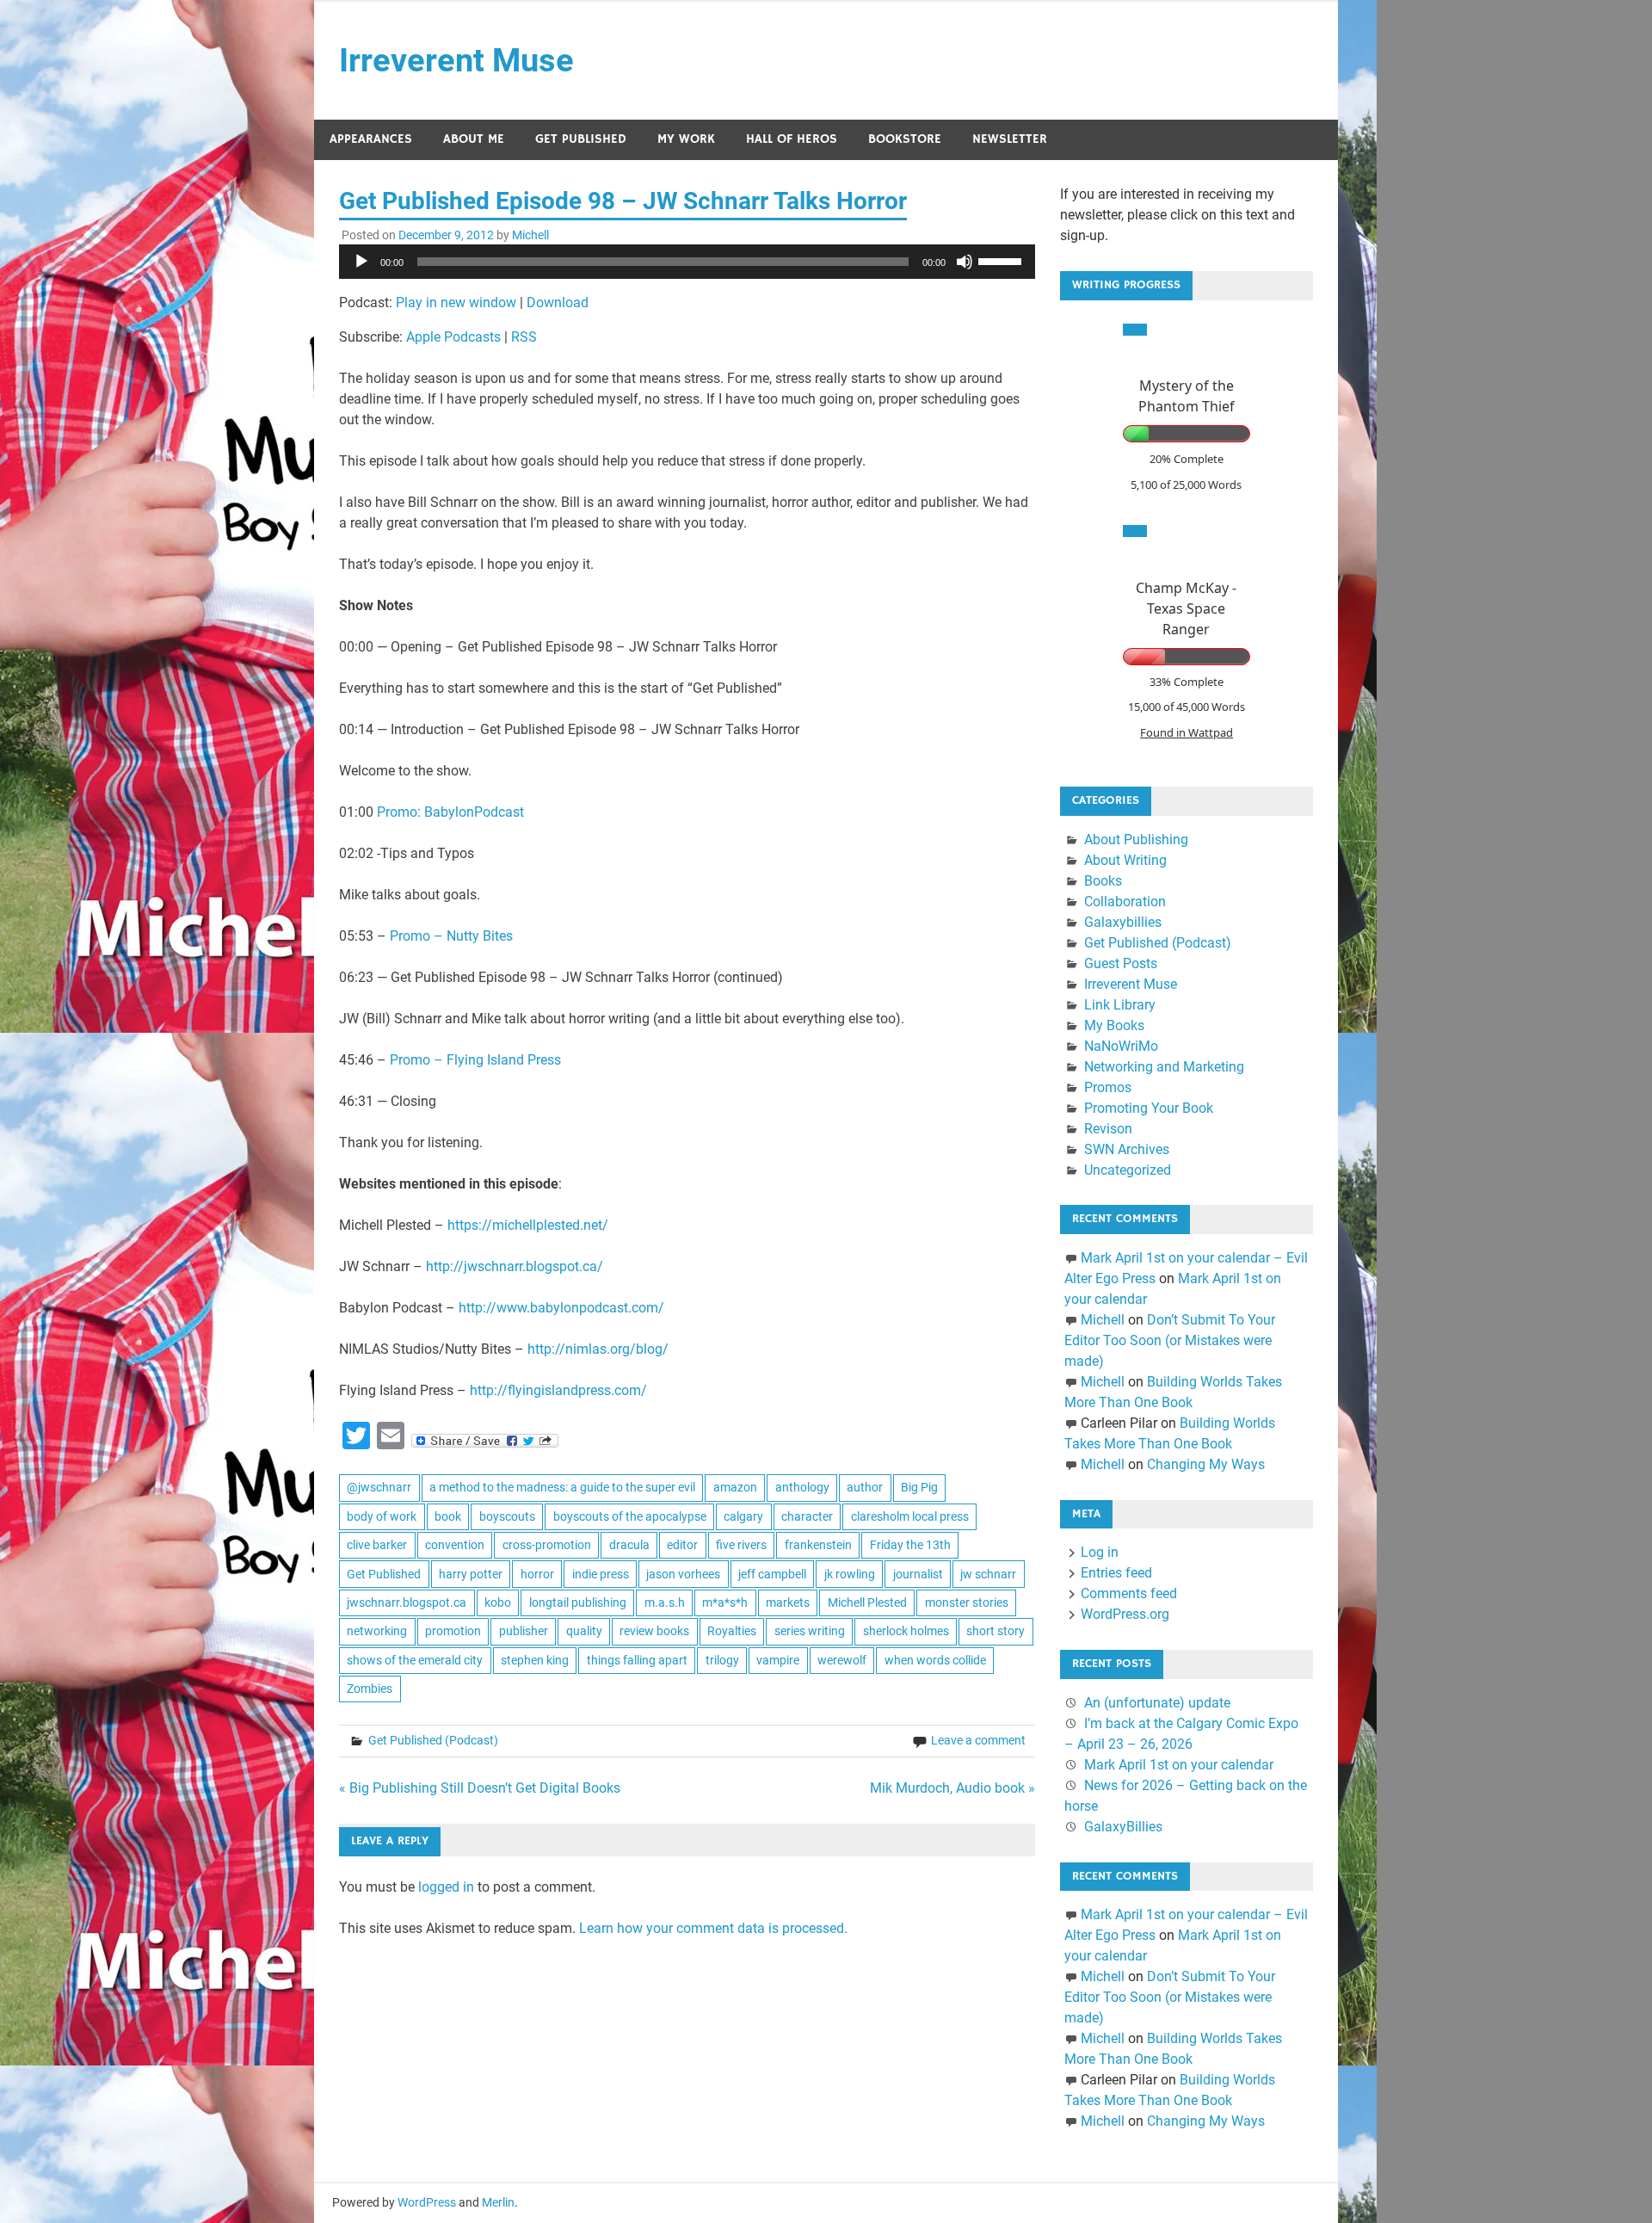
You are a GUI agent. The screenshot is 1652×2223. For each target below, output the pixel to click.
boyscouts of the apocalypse (630, 1516)
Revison (1108, 1129)
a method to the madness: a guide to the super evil (562, 1487)
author (865, 1487)
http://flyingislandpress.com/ (558, 1390)
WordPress (427, 2202)
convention (455, 1545)
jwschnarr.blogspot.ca (407, 1602)
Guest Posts (1121, 963)
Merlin (498, 2202)
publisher (524, 1631)
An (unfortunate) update (1157, 1703)
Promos (1108, 1087)
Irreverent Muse (456, 60)
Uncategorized (1128, 1170)
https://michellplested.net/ (528, 1225)
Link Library (1120, 1005)
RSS (524, 337)
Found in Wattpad (1187, 732)
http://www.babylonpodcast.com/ (561, 1308)
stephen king (535, 1660)
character (807, 1516)
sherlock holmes (906, 1631)
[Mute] (965, 262)
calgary (743, 1516)
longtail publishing (578, 1602)
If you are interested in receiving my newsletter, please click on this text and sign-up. (1177, 215)
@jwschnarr (379, 1487)
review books (654, 1631)
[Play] (361, 262)
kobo (498, 1602)
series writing (810, 1631)
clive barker (377, 1545)
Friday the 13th (910, 1545)
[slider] (1002, 260)
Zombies (370, 1689)
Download (558, 303)
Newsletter (1010, 139)
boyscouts (507, 1516)
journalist (918, 1574)
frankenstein (818, 1545)
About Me (474, 139)
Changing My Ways (1206, 1464)
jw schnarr (988, 1574)
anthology (802, 1487)
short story (996, 1631)
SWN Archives (1127, 1149)
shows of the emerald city (415, 1660)
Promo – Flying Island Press (475, 1060)
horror (537, 1574)
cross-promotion (547, 1545)
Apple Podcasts (453, 337)
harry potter (471, 1574)
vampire (778, 1660)
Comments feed (1129, 1593)
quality (584, 1631)
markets (788, 1602)
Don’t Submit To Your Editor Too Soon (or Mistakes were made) (1170, 1340)
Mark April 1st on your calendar (1179, 1765)
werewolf (842, 1660)
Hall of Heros (792, 139)
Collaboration (1125, 902)
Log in (1100, 1552)
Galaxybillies (1123, 922)
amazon (735, 1487)
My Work (686, 139)
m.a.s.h (665, 1602)
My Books (1114, 1025)
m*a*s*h (725, 1602)
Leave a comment (978, 1740)
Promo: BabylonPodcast (450, 812)
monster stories (967, 1602)
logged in (446, 1887)
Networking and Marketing (1164, 1067)
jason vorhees (683, 1574)
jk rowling (850, 1574)
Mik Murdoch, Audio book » (952, 1788)
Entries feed (1116, 1573)
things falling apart (637, 1660)
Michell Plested (867, 1602)
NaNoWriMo (1121, 1046)
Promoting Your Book (1149, 1108)
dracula (629, 1545)
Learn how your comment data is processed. (713, 1928)
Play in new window (456, 303)
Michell (530, 235)
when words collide (935, 1660)
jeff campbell (772, 1574)
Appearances (371, 139)
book (448, 1516)
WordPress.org (1125, 1614)
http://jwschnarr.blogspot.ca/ (515, 1266)
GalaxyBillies (1123, 1827)
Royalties (732, 1631)
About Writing (1125, 860)
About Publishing (1136, 840)
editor (682, 1545)
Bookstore (905, 139)
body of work (382, 1516)
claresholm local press (910, 1516)
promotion (453, 1631)
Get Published (581, 139)
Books (1103, 881)
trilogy (722, 1660)
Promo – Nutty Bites (451, 936)
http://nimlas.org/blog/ (598, 1349)
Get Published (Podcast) (433, 1740)
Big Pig (919, 1487)
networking (377, 1631)
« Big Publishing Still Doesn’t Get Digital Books (480, 1788)
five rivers (741, 1545)
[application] (687, 262)
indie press (601, 1574)
